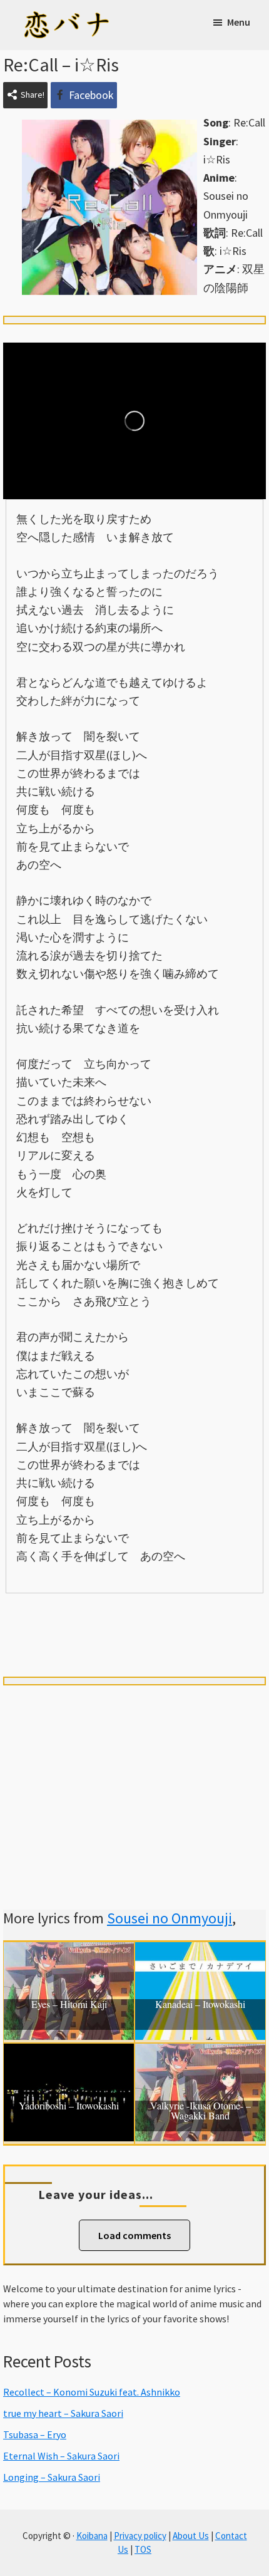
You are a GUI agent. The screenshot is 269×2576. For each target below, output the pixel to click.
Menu (239, 22)
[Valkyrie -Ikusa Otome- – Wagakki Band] (200, 2053)
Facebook (91, 95)
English (134, 1637)
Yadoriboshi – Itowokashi (69, 2106)
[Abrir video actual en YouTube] (134, 421)
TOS (143, 2549)
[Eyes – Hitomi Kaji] (69, 1951)
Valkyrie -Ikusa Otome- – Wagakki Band (200, 2111)
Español (215, 1615)
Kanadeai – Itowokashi (200, 2005)
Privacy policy (140, 2536)
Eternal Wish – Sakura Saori (61, 2456)
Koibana (92, 2536)
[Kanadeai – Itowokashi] (200, 1951)
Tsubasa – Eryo (35, 2434)
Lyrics (53, 1615)
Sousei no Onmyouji (170, 1918)
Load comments (134, 2235)
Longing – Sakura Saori (52, 2477)
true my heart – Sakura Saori (63, 2413)
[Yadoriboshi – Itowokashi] (69, 2053)
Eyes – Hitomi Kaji (69, 2005)
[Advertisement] (134, 1782)
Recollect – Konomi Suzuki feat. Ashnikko (92, 2392)
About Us (191, 2536)
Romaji (134, 1615)
